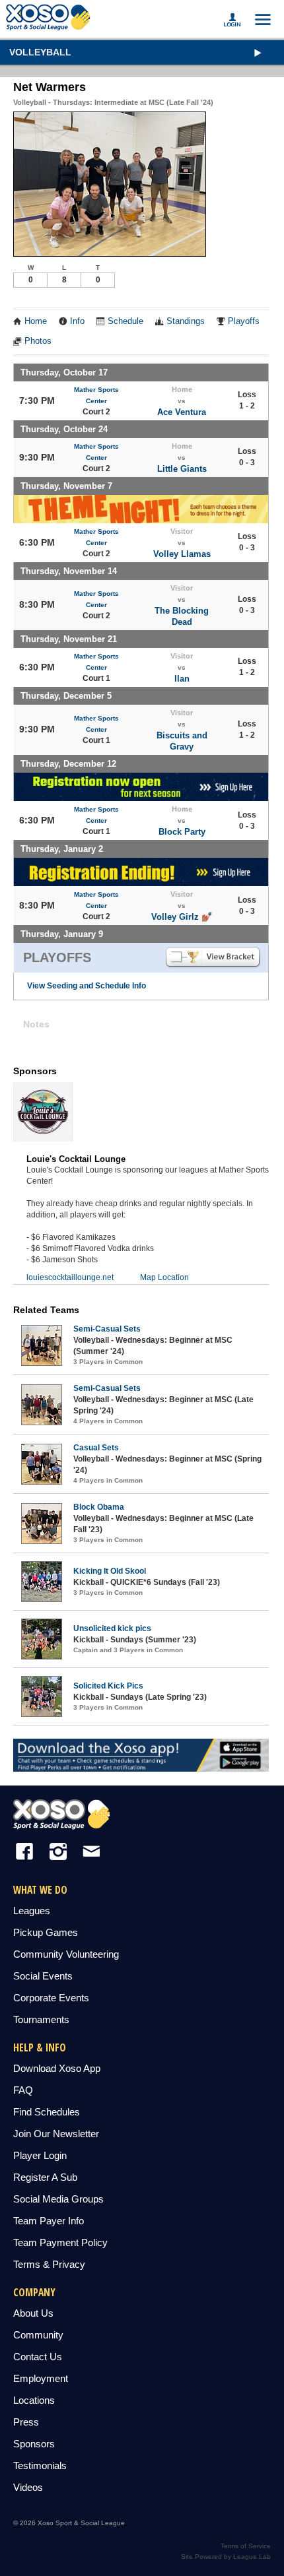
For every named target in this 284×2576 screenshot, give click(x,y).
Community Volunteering (66, 1954)
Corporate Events (51, 1998)
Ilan (182, 679)
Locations (34, 2400)
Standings (186, 321)
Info (77, 321)
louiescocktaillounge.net (70, 1277)
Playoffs (244, 321)
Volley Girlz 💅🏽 (182, 917)
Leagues (32, 1911)
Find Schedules (47, 2112)
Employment (41, 2378)
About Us (33, 2313)
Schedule (125, 321)
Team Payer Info (49, 2221)
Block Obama (99, 1507)
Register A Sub (45, 2177)
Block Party (182, 832)
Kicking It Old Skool (110, 1571)
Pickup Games (46, 1932)
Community (38, 2335)
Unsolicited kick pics (112, 1628)
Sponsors (34, 2444)
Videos (28, 2487)
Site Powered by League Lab (226, 2557)
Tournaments (41, 2019)
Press (26, 2422)
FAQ (23, 2090)
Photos (38, 341)
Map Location (164, 1277)
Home (36, 321)
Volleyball (40, 52)
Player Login (40, 2155)
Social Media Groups (58, 2199)
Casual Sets (96, 1448)
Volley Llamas (182, 554)
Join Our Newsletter (56, 2134)
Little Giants (182, 469)
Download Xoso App (57, 2068)
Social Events (43, 1976)
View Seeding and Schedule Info (87, 986)
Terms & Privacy (49, 2264)
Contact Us (38, 2357)
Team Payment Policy (60, 2242)
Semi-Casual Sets (107, 1329)
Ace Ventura (182, 412)
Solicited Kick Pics (108, 1686)
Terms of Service (246, 2546)
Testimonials (40, 2465)
